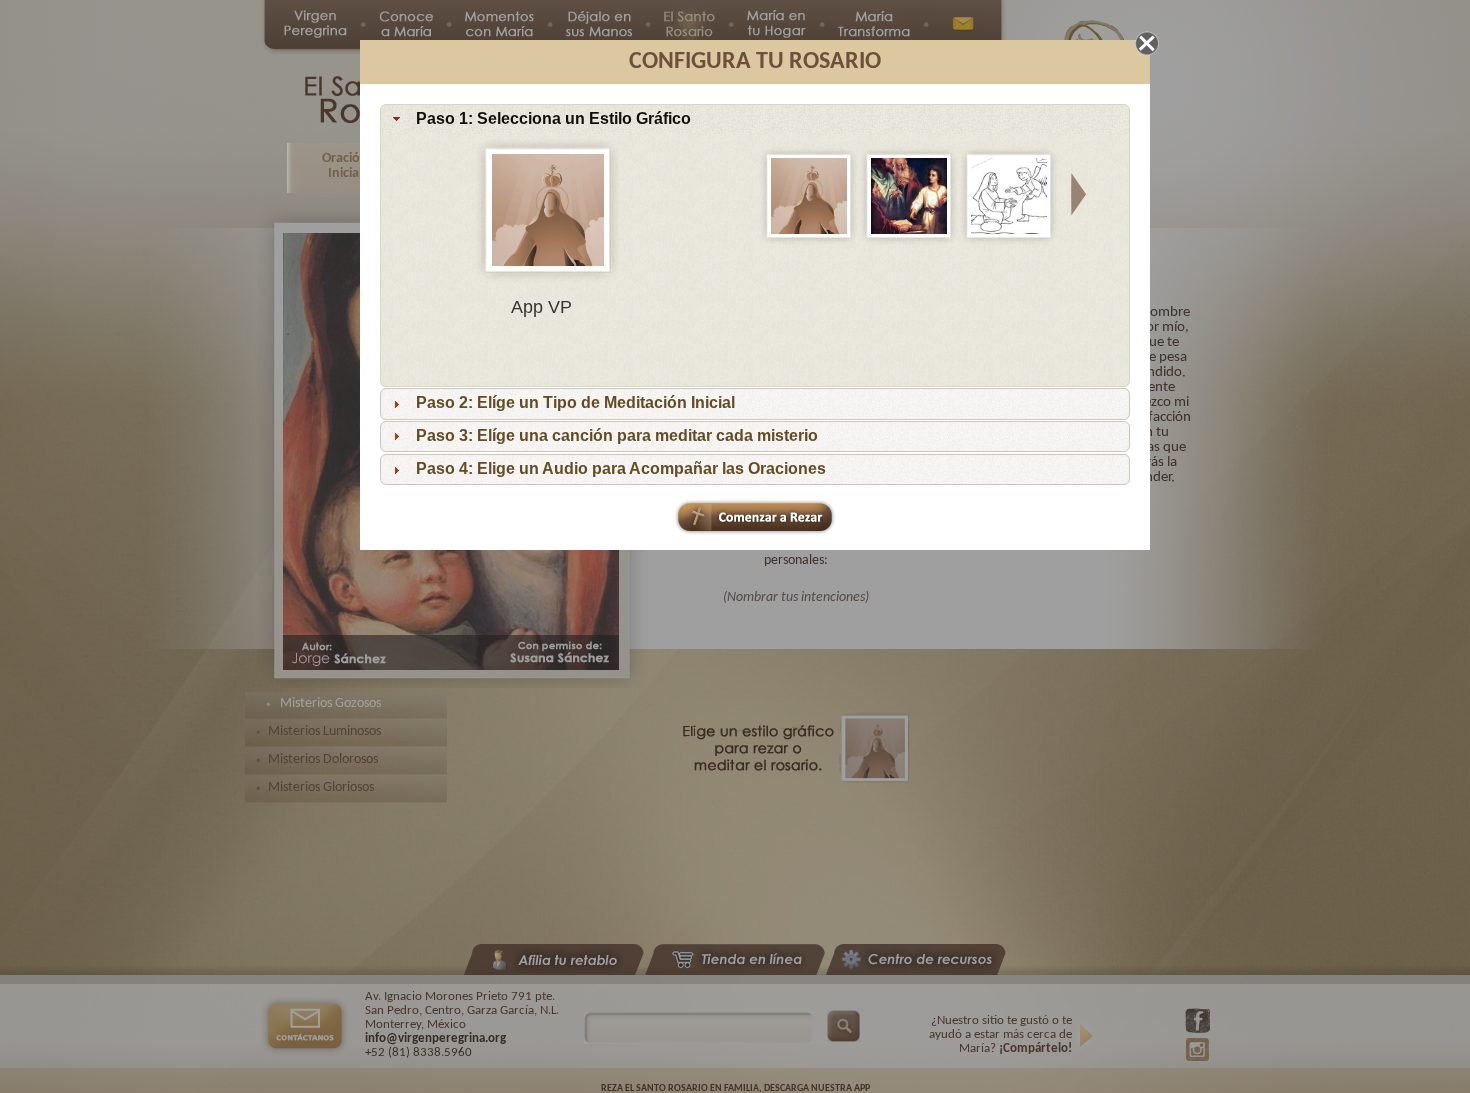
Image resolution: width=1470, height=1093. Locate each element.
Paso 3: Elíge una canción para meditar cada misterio (617, 436)
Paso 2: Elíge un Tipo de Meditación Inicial (575, 403)
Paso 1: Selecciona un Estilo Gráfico (553, 119)
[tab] (755, 120)
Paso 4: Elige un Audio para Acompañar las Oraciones (621, 468)
